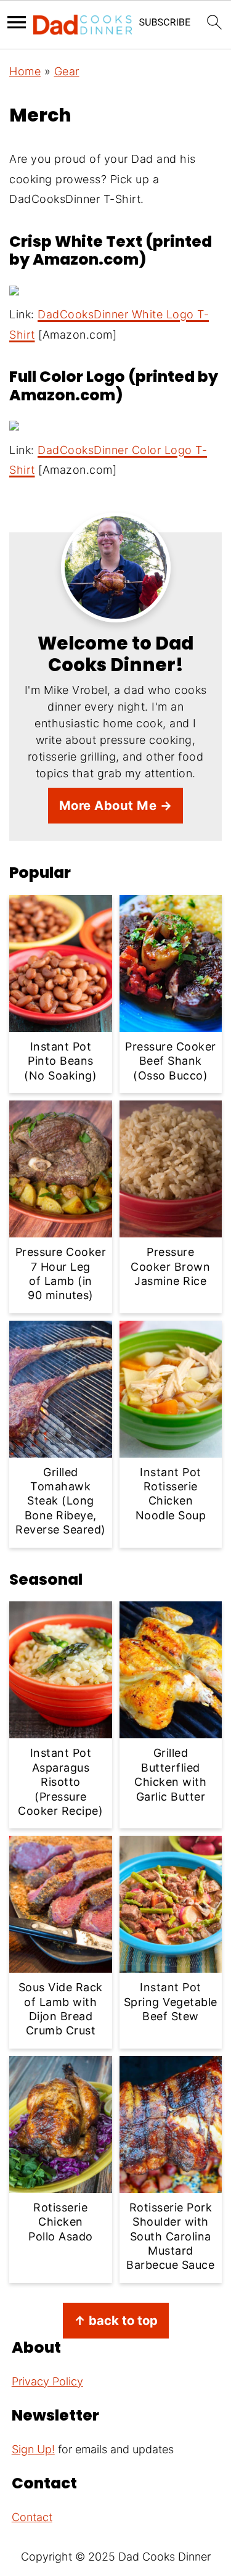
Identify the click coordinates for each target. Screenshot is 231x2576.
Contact (32, 2517)
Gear (67, 71)
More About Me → (116, 805)
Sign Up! (33, 2449)
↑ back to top (116, 2320)
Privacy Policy (47, 2381)
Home (25, 71)
